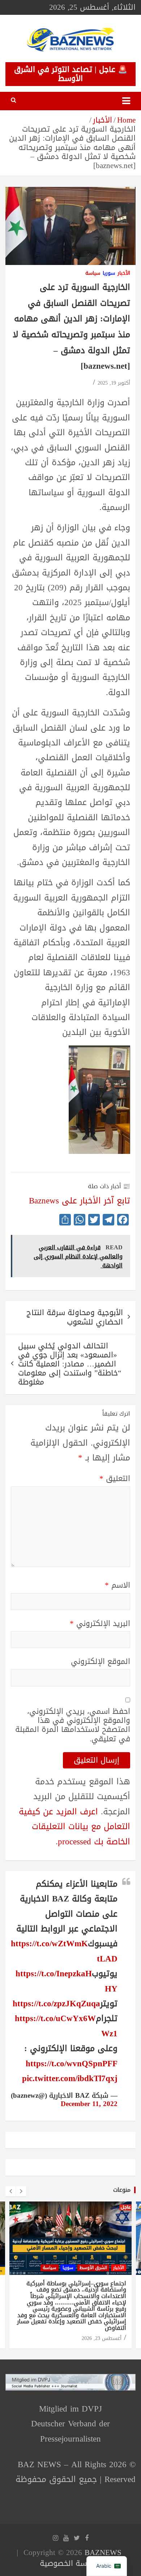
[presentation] (10, 2191)
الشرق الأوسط (93, 2268)
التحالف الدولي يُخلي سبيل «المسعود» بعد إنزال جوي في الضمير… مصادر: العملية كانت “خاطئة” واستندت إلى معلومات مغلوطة (70, 1364)
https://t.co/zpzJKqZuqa (56, 2004)
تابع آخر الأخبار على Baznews (80, 1201)
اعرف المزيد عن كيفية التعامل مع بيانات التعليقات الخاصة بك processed (74, 1827)
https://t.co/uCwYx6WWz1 (66, 2026)
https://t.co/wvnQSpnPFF (72, 2064)
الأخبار (124, 273)
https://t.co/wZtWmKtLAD (64, 1951)
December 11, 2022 (89, 2104)
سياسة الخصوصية (69, 2563)
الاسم (117, 1585)
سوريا (109, 273)
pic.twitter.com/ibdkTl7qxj (70, 2078)
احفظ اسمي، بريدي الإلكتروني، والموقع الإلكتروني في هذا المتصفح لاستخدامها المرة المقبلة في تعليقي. (73, 1725)
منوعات (122, 2190)
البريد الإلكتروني (100, 1624)
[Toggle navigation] (126, 101)
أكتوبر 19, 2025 (114, 383)
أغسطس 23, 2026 (102, 2338)
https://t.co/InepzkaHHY (67, 1981)
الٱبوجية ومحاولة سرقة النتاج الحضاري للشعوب (75, 1317)
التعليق (115, 1479)
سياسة (93, 273)
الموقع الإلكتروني (101, 1662)
